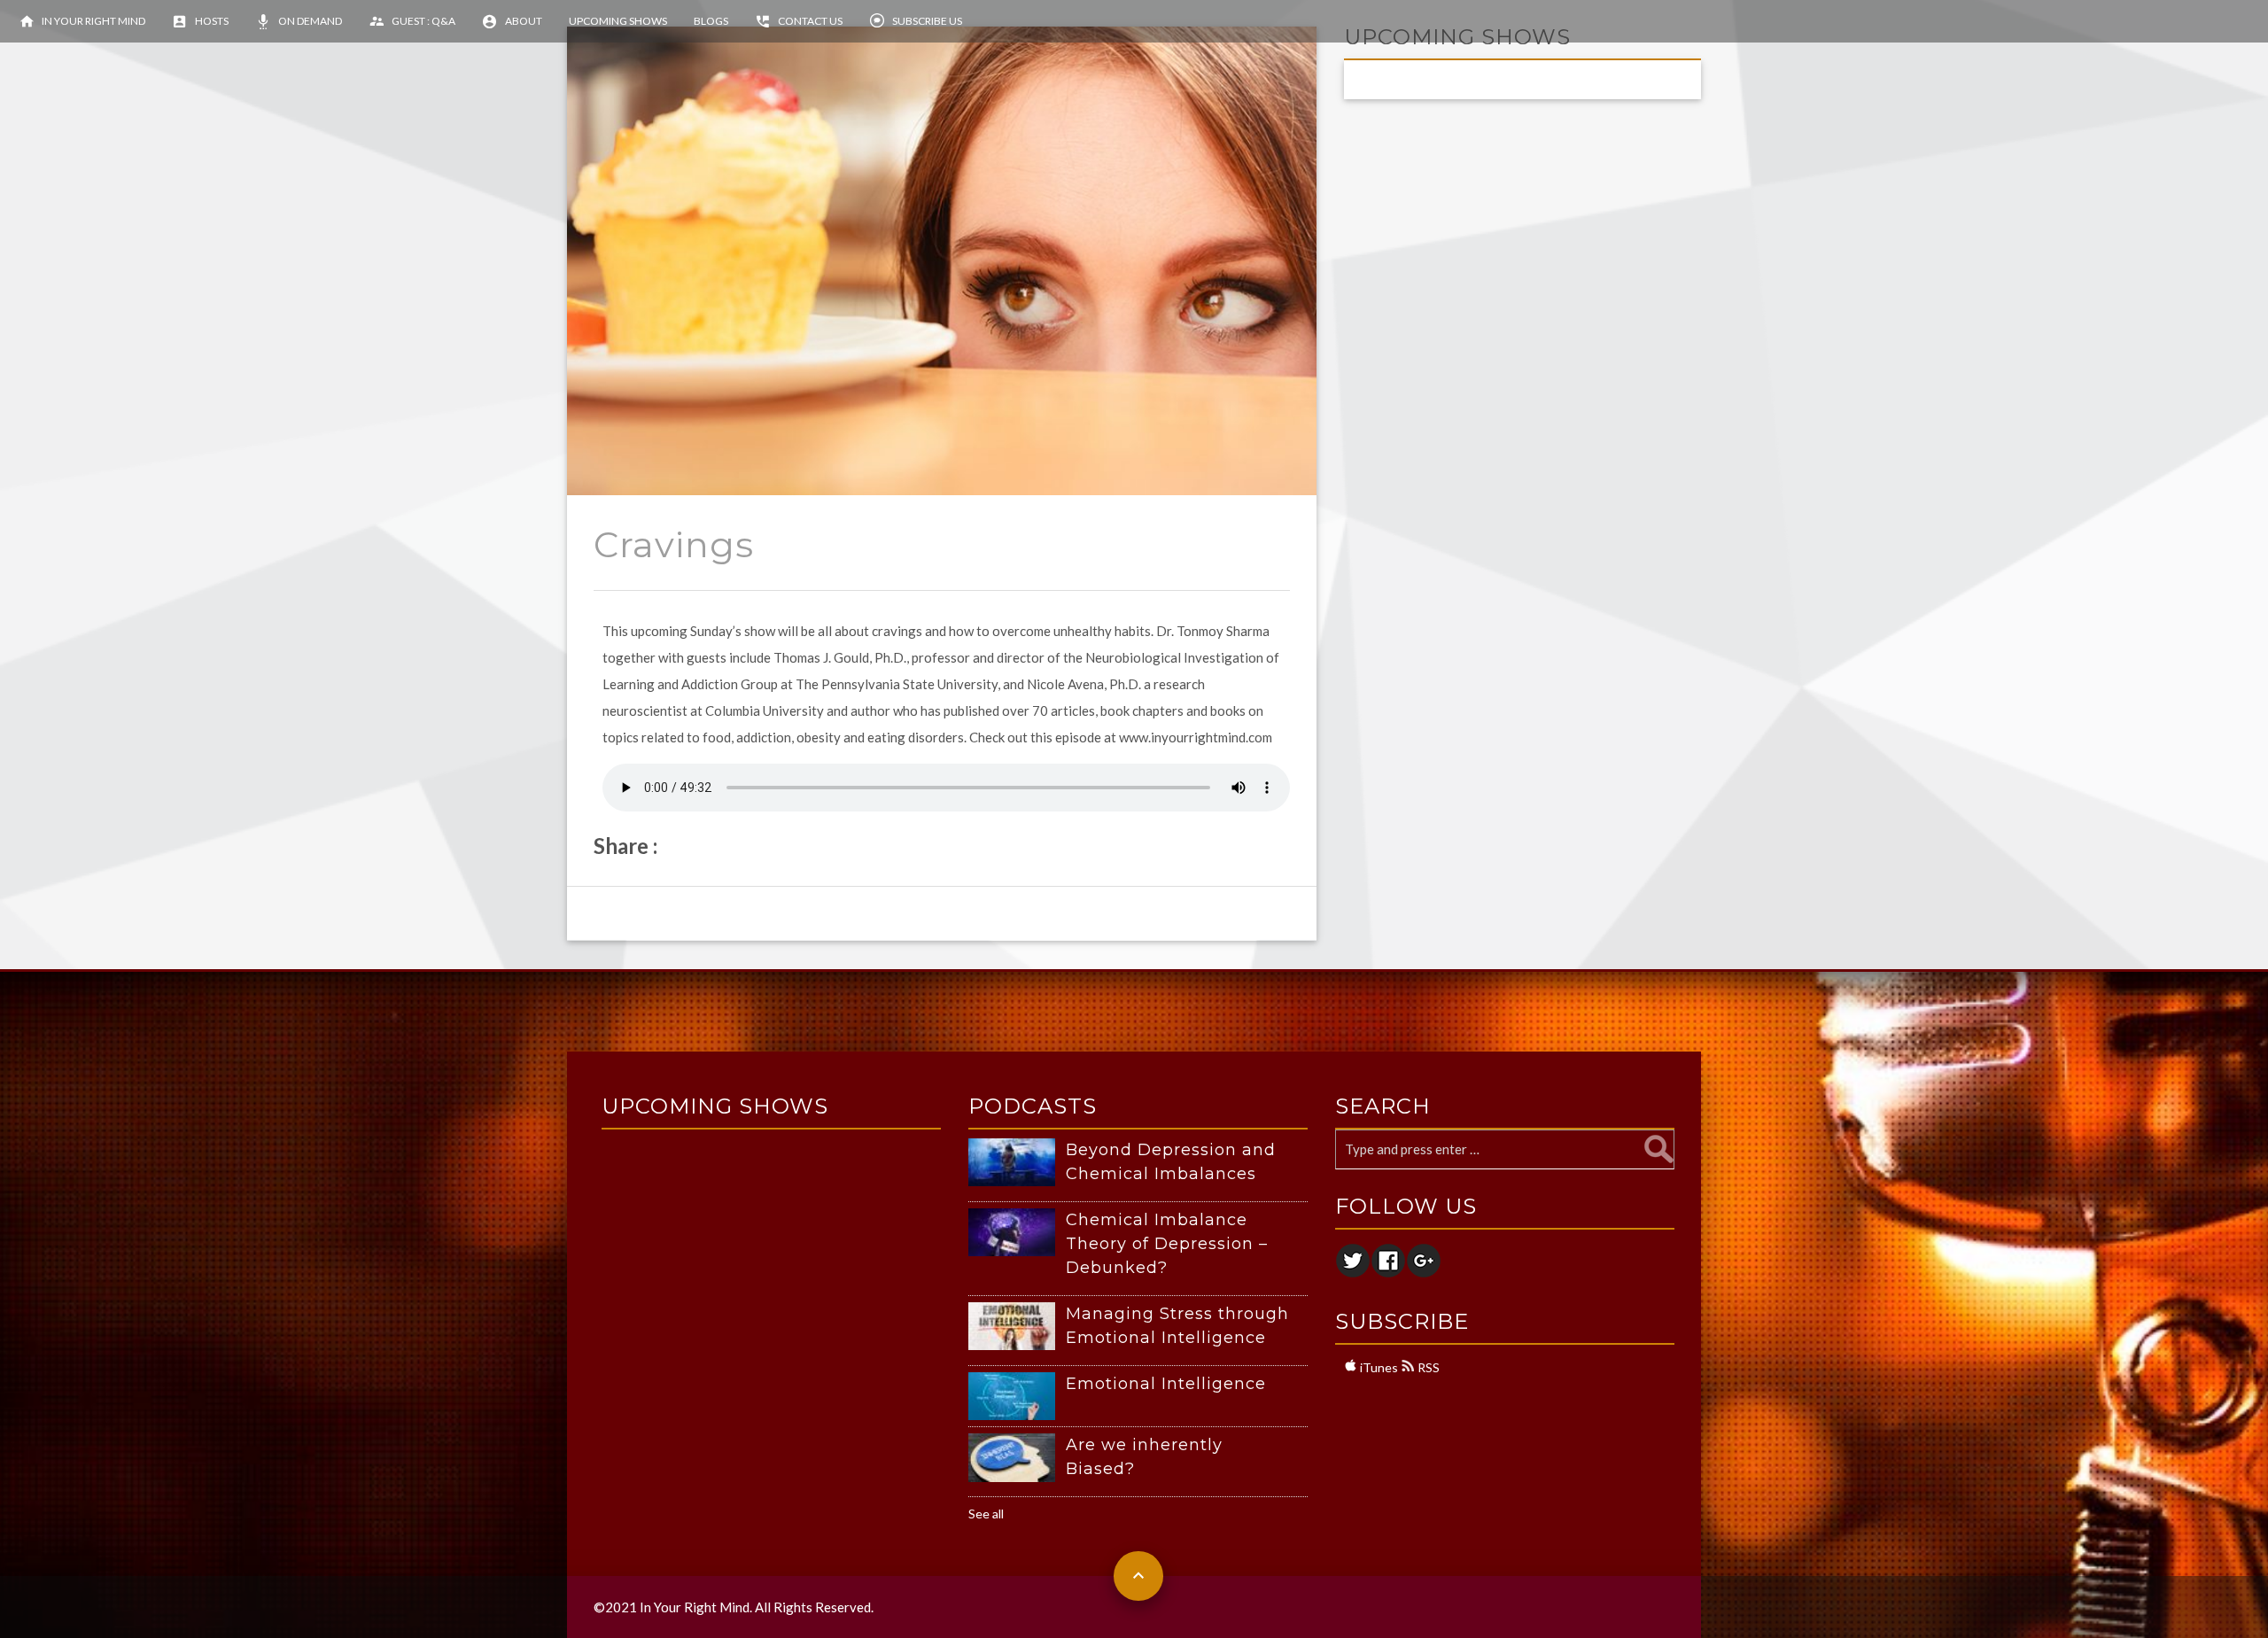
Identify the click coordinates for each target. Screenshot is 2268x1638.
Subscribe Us (927, 21)
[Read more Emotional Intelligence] (1017, 1397)
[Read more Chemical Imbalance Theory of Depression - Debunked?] (1017, 1233)
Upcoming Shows (618, 21)
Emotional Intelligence (1166, 1384)
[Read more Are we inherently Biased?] (1017, 1458)
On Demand (310, 21)
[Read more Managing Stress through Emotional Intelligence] (1017, 1327)
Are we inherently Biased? (1144, 1457)
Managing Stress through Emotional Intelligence (1177, 1326)
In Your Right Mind (93, 21)
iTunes (1378, 1367)
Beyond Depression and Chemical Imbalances (1171, 1162)
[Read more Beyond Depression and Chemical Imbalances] (1017, 1163)
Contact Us (810, 21)
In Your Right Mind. (696, 1607)
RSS (1427, 1367)
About (524, 21)
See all (986, 1514)
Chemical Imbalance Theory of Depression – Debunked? (1167, 1244)
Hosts (212, 21)
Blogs (711, 21)
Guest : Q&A (423, 21)
